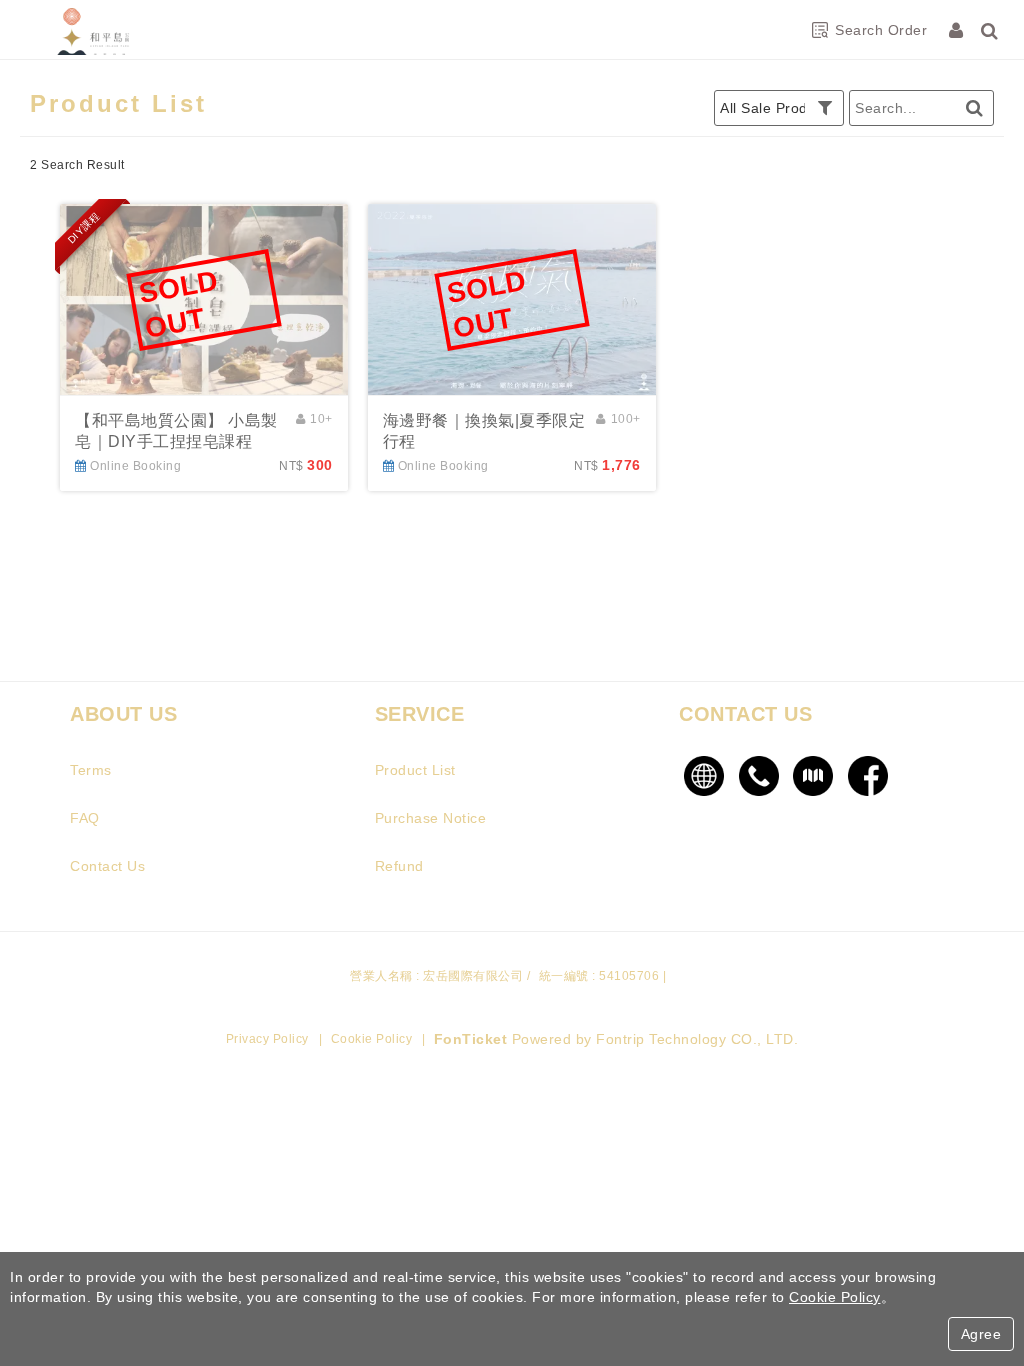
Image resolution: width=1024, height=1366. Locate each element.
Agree (981, 1334)
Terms (91, 770)
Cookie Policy (372, 1039)
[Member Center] (958, 30)
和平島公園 (95, 30)
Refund (399, 866)
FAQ (85, 818)
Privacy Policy (267, 1039)
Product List (415, 770)
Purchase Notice (431, 818)
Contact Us (107, 866)
